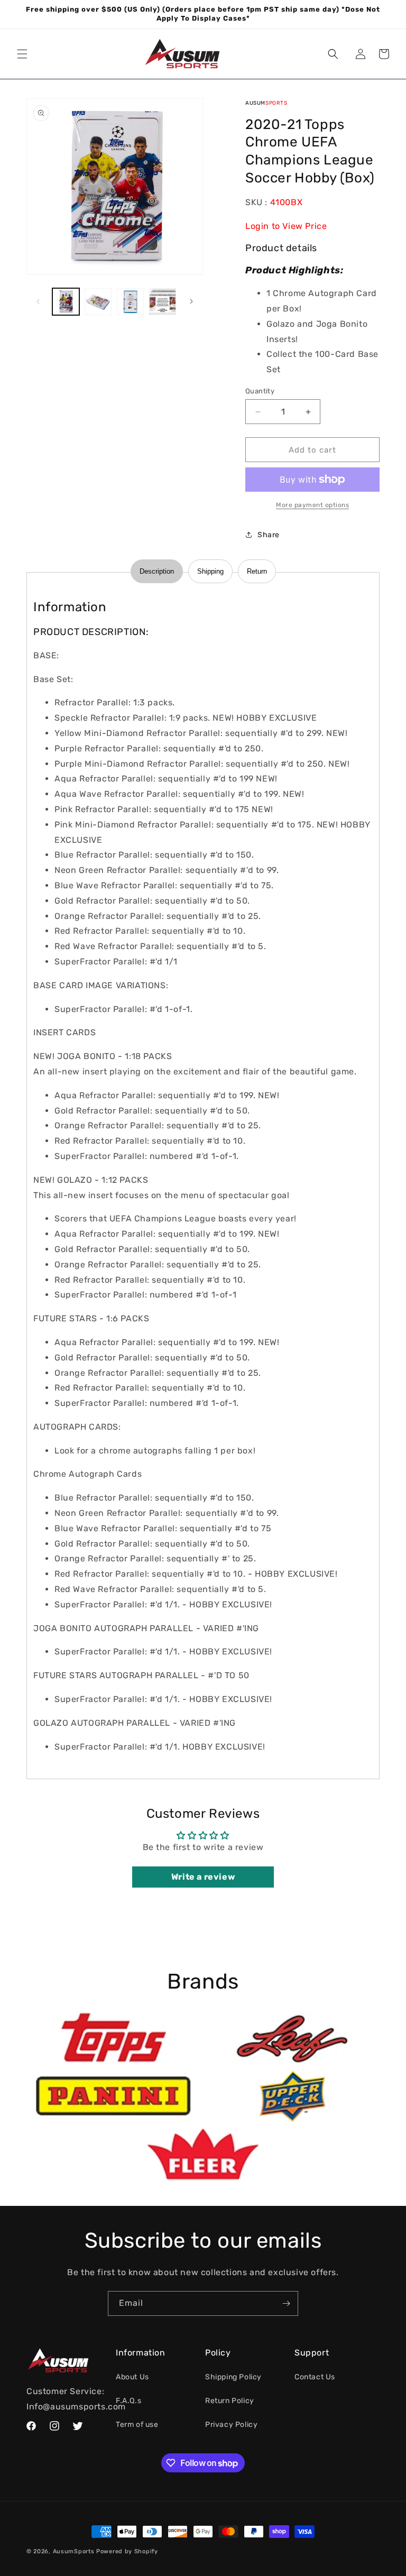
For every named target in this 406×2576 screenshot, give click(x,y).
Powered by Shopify (127, 2551)
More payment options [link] (312, 505)
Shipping (210, 571)
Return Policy (230, 2401)
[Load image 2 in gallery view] (98, 302)
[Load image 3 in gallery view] (130, 302)
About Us (132, 2377)
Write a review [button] (203, 1877)
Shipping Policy (233, 2377)
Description (157, 571)
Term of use (137, 2425)
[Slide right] (191, 301)
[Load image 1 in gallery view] (66, 302)
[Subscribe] (286, 2303)
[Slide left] (38, 301)
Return (257, 571)
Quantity (260, 391)
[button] (22, 54)
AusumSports (74, 2551)
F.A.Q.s (128, 2401)
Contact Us (315, 2377)
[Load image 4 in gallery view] (163, 302)
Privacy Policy (231, 2425)
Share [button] (269, 535)
